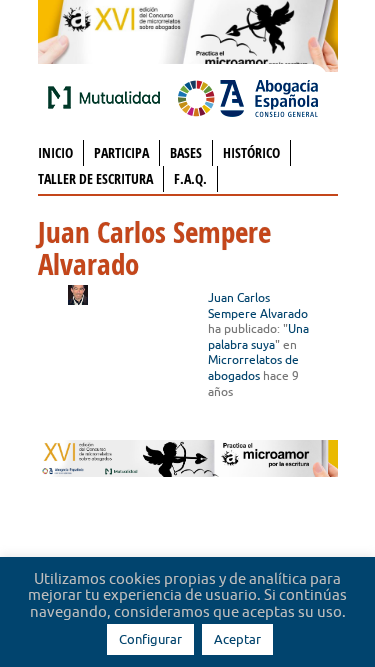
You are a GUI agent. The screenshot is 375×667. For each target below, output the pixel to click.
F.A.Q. (190, 178)
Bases (186, 152)
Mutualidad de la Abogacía (108, 97)
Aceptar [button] (237, 639)
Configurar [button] (150, 639)
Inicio (55, 152)
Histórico (251, 152)
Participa (121, 152)
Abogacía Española (248, 97)
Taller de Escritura (95, 178)
